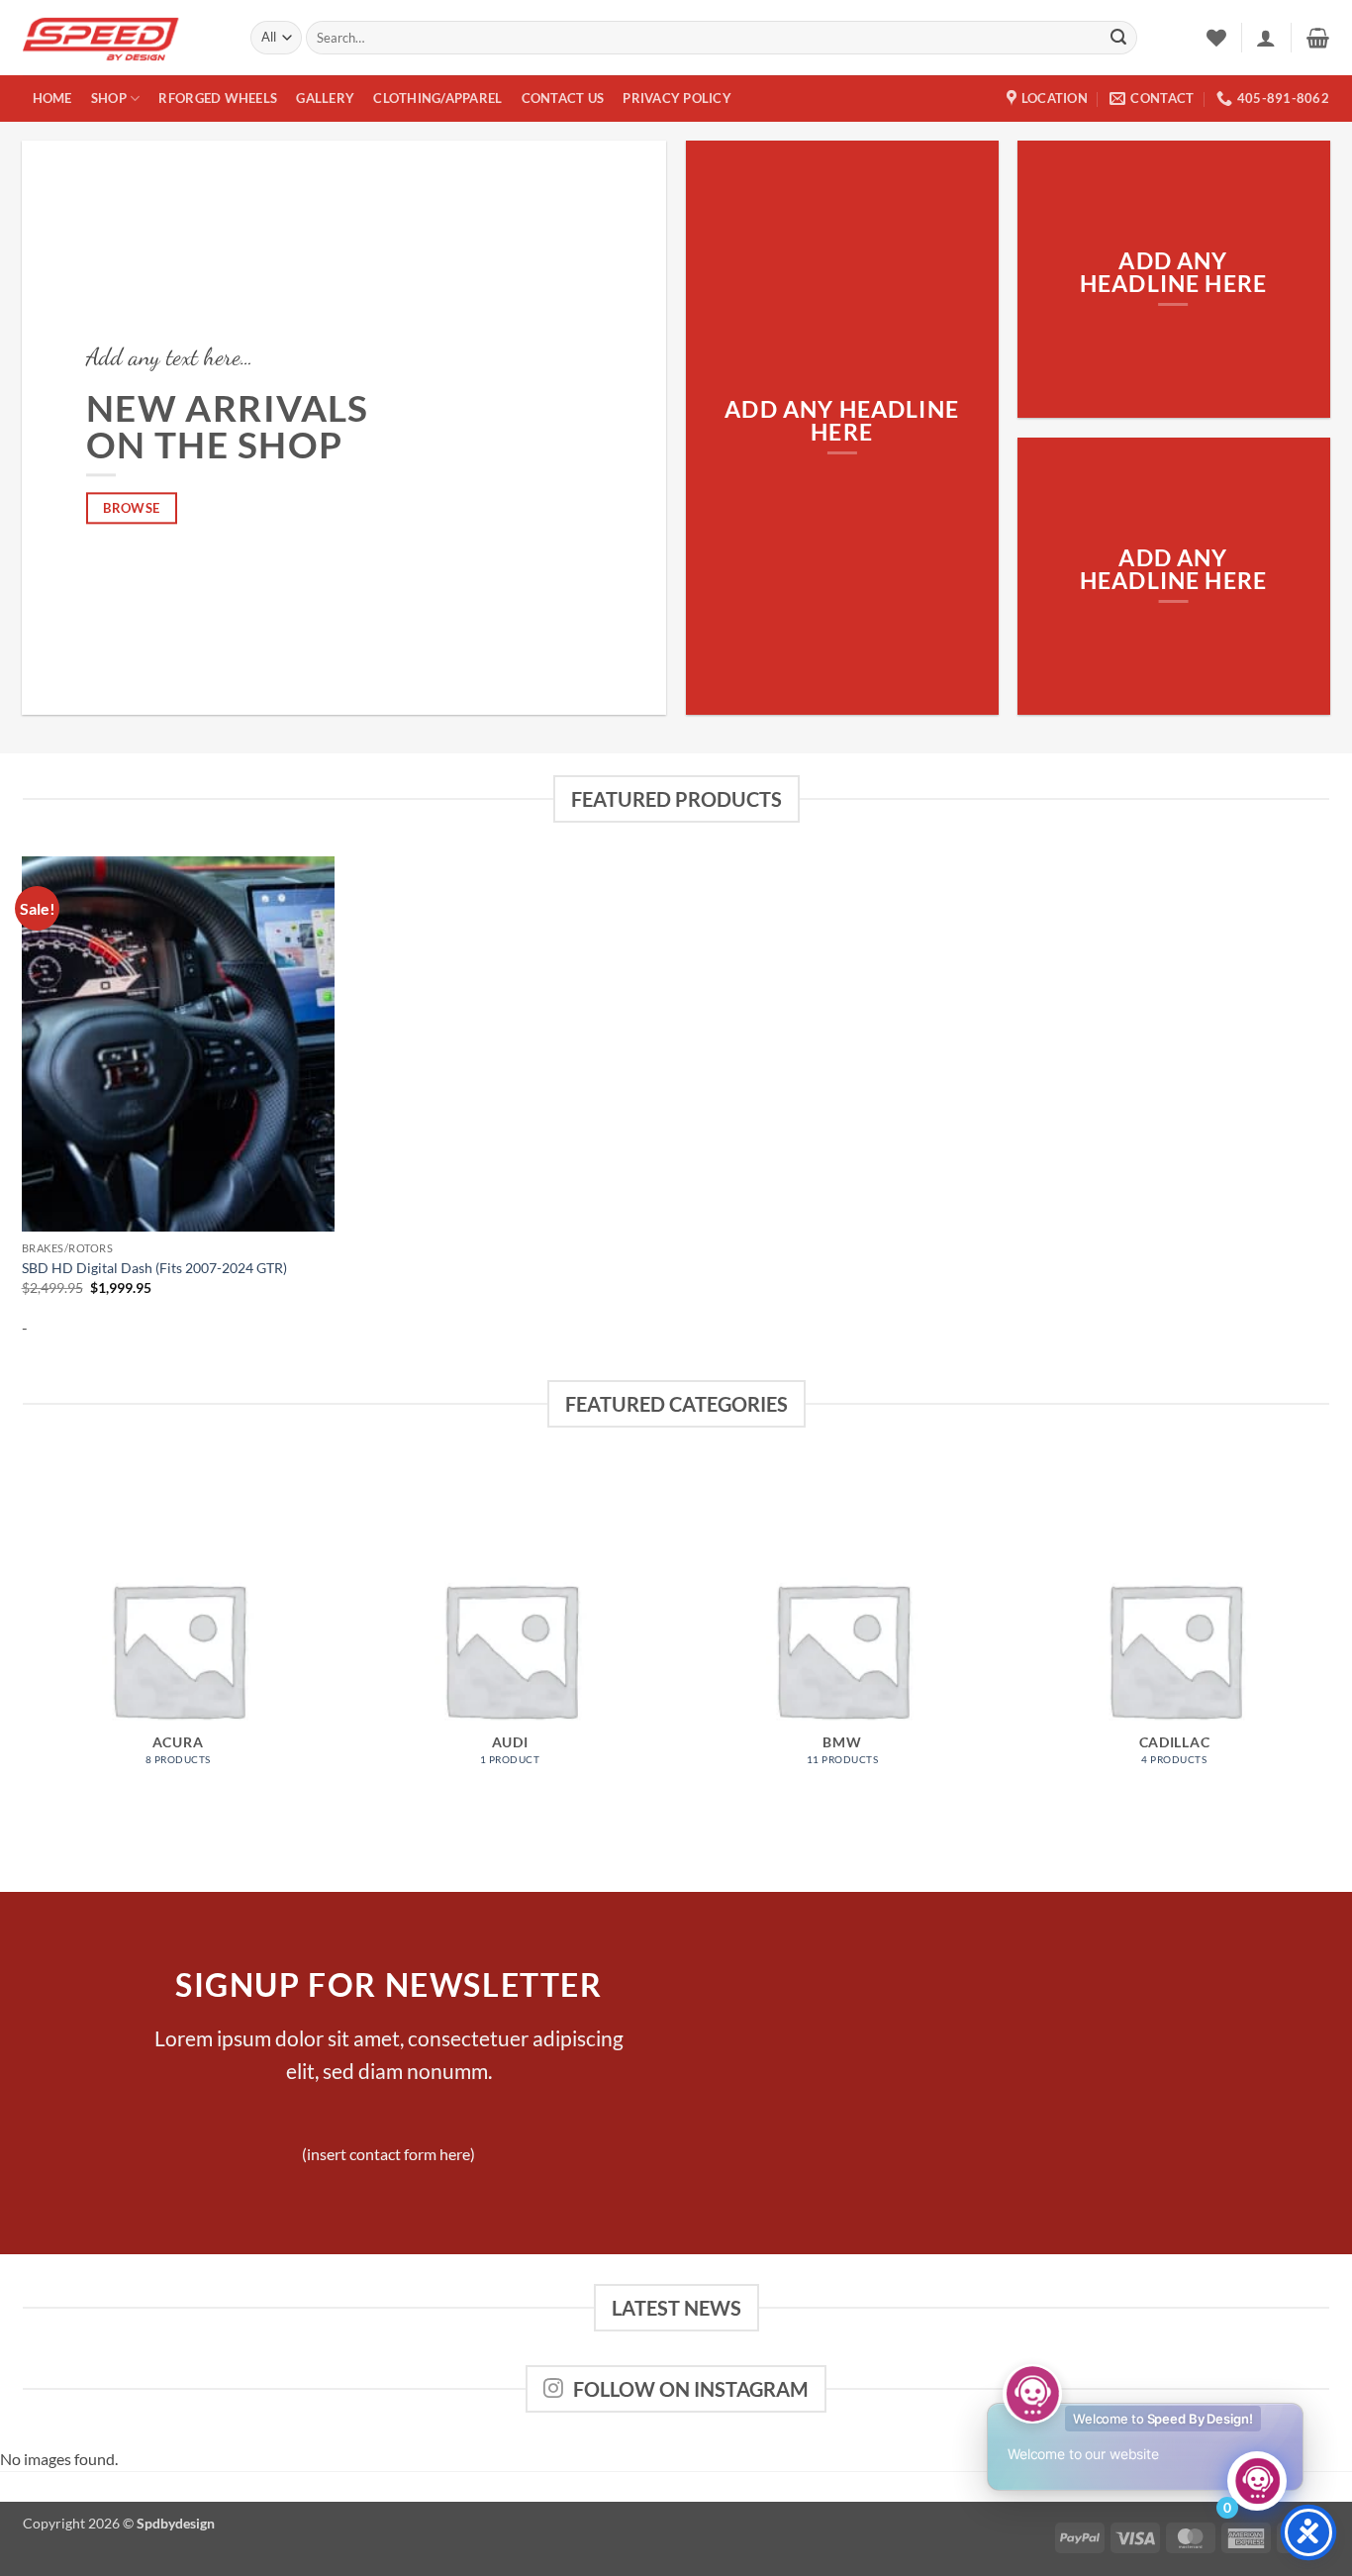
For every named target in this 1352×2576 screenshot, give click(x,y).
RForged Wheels (218, 98)
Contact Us (563, 98)
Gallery (325, 98)
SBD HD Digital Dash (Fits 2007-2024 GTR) (154, 1268)
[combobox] (721, 37)
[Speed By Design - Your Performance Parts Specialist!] (122, 37)
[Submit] (1118, 38)
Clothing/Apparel (437, 98)
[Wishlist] (1216, 38)
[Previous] (23, 1656)
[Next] (1329, 1656)
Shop (109, 98)
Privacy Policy (677, 98)
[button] (1266, 38)
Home (52, 98)
